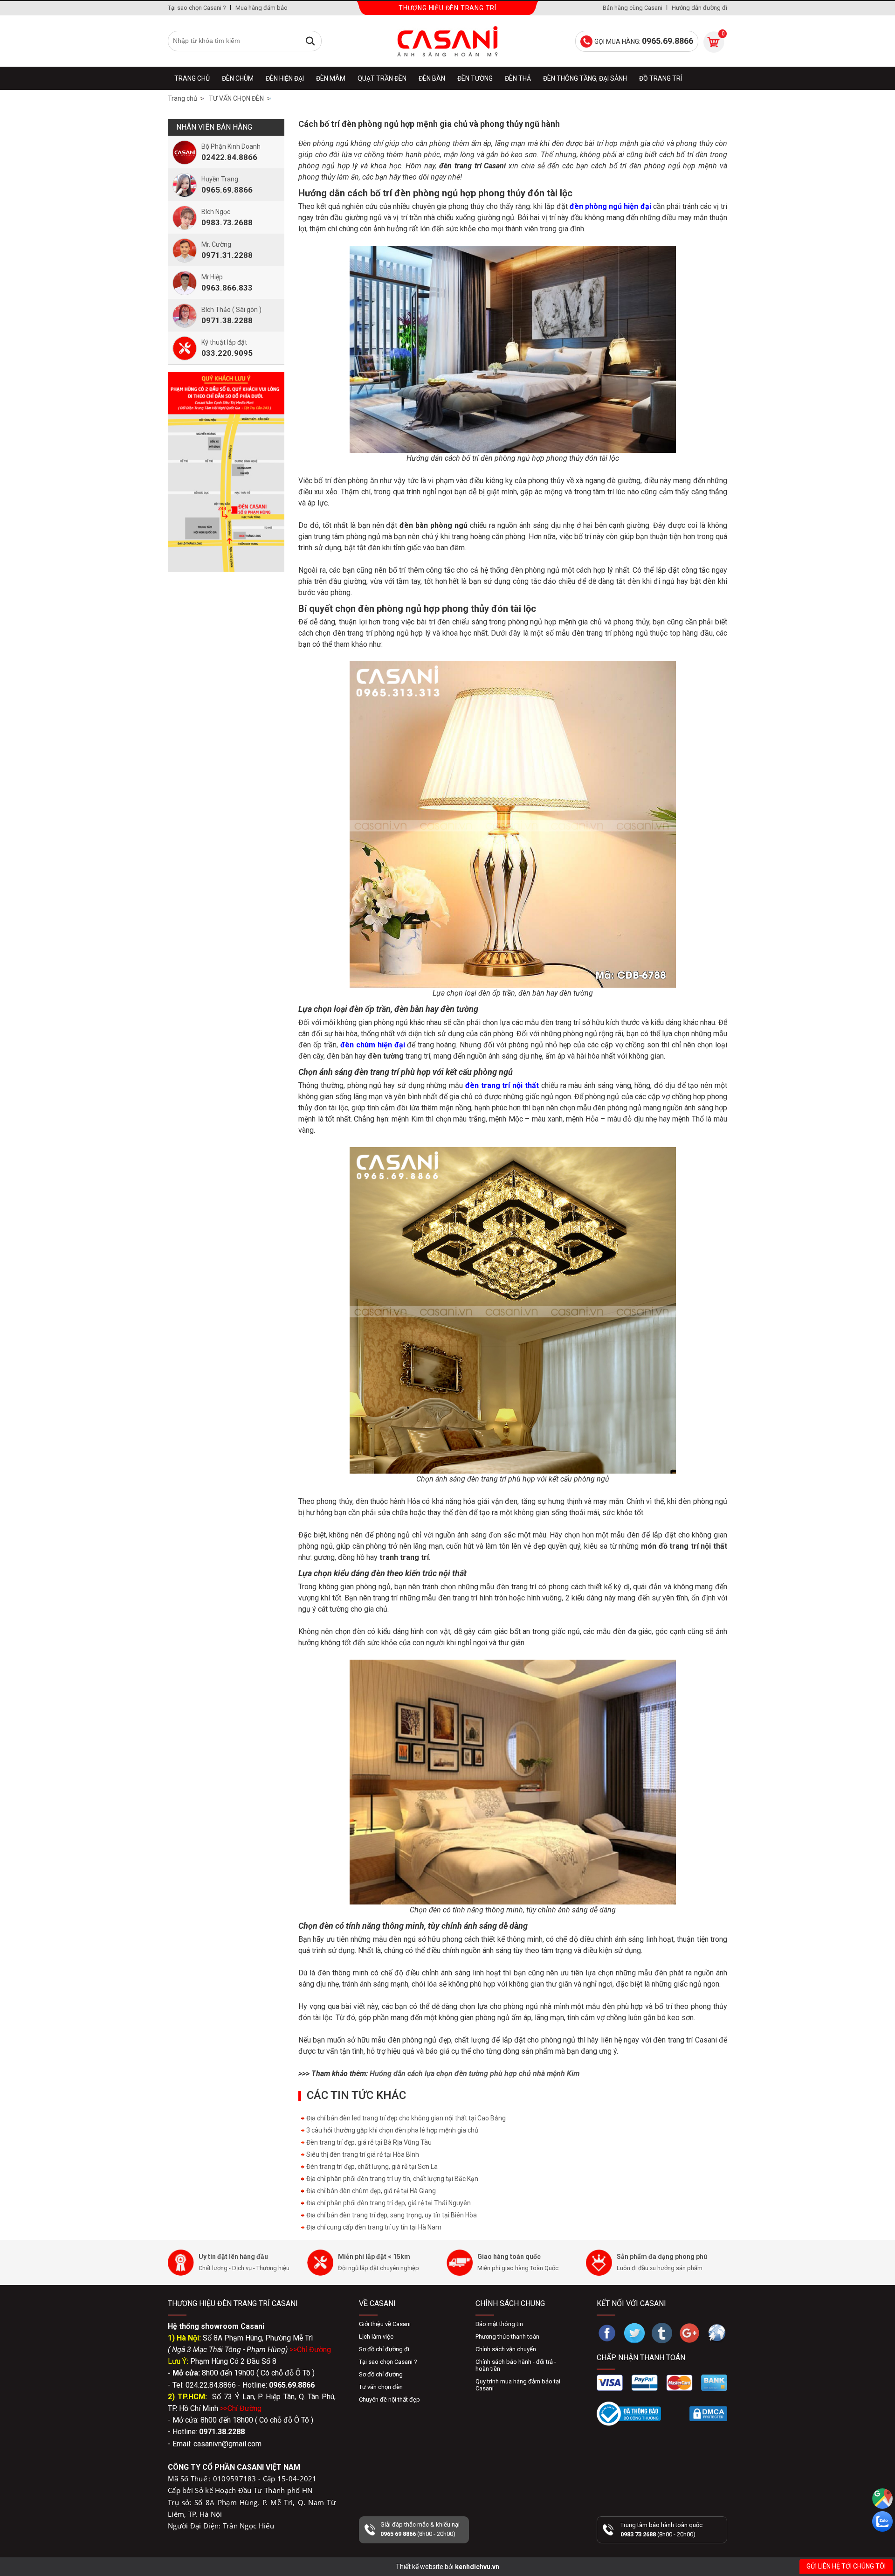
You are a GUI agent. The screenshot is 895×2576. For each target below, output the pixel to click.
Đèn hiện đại (285, 78)
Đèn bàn (432, 78)
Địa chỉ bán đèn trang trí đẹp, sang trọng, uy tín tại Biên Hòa (391, 2215)
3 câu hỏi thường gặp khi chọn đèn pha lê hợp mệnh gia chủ (392, 2130)
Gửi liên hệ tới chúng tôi (846, 2566)
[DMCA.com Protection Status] (708, 2414)
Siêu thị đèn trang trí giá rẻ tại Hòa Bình (362, 2154)
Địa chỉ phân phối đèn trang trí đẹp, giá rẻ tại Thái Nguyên (388, 2203)
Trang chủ (192, 78)
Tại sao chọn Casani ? (197, 8)
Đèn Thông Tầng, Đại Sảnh (585, 78)
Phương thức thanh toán (507, 2337)
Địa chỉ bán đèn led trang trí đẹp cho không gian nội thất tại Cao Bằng (405, 2118)
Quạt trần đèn (382, 78)
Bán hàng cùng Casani (633, 8)
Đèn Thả (518, 78)
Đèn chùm (238, 78)
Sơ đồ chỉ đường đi (384, 2349)
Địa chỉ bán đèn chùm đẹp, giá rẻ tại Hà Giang (370, 2191)
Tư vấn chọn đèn (381, 2387)
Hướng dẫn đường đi (699, 8)
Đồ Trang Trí (661, 78)
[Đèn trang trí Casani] (447, 41)
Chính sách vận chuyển (506, 2349)
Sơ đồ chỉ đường (381, 2374)
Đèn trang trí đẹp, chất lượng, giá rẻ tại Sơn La (371, 2167)
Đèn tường (475, 78)
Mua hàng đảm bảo (262, 8)
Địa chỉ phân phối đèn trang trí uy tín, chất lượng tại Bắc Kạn (392, 2179)
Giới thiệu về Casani (385, 2324)
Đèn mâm (331, 78)
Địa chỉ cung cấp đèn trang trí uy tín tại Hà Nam (373, 2227)
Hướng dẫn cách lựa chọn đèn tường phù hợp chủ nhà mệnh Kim (475, 2074)
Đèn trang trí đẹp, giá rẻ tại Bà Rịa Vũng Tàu (368, 2142)
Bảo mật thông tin (499, 2324)
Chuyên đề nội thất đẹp (389, 2399)
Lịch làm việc (376, 2337)
